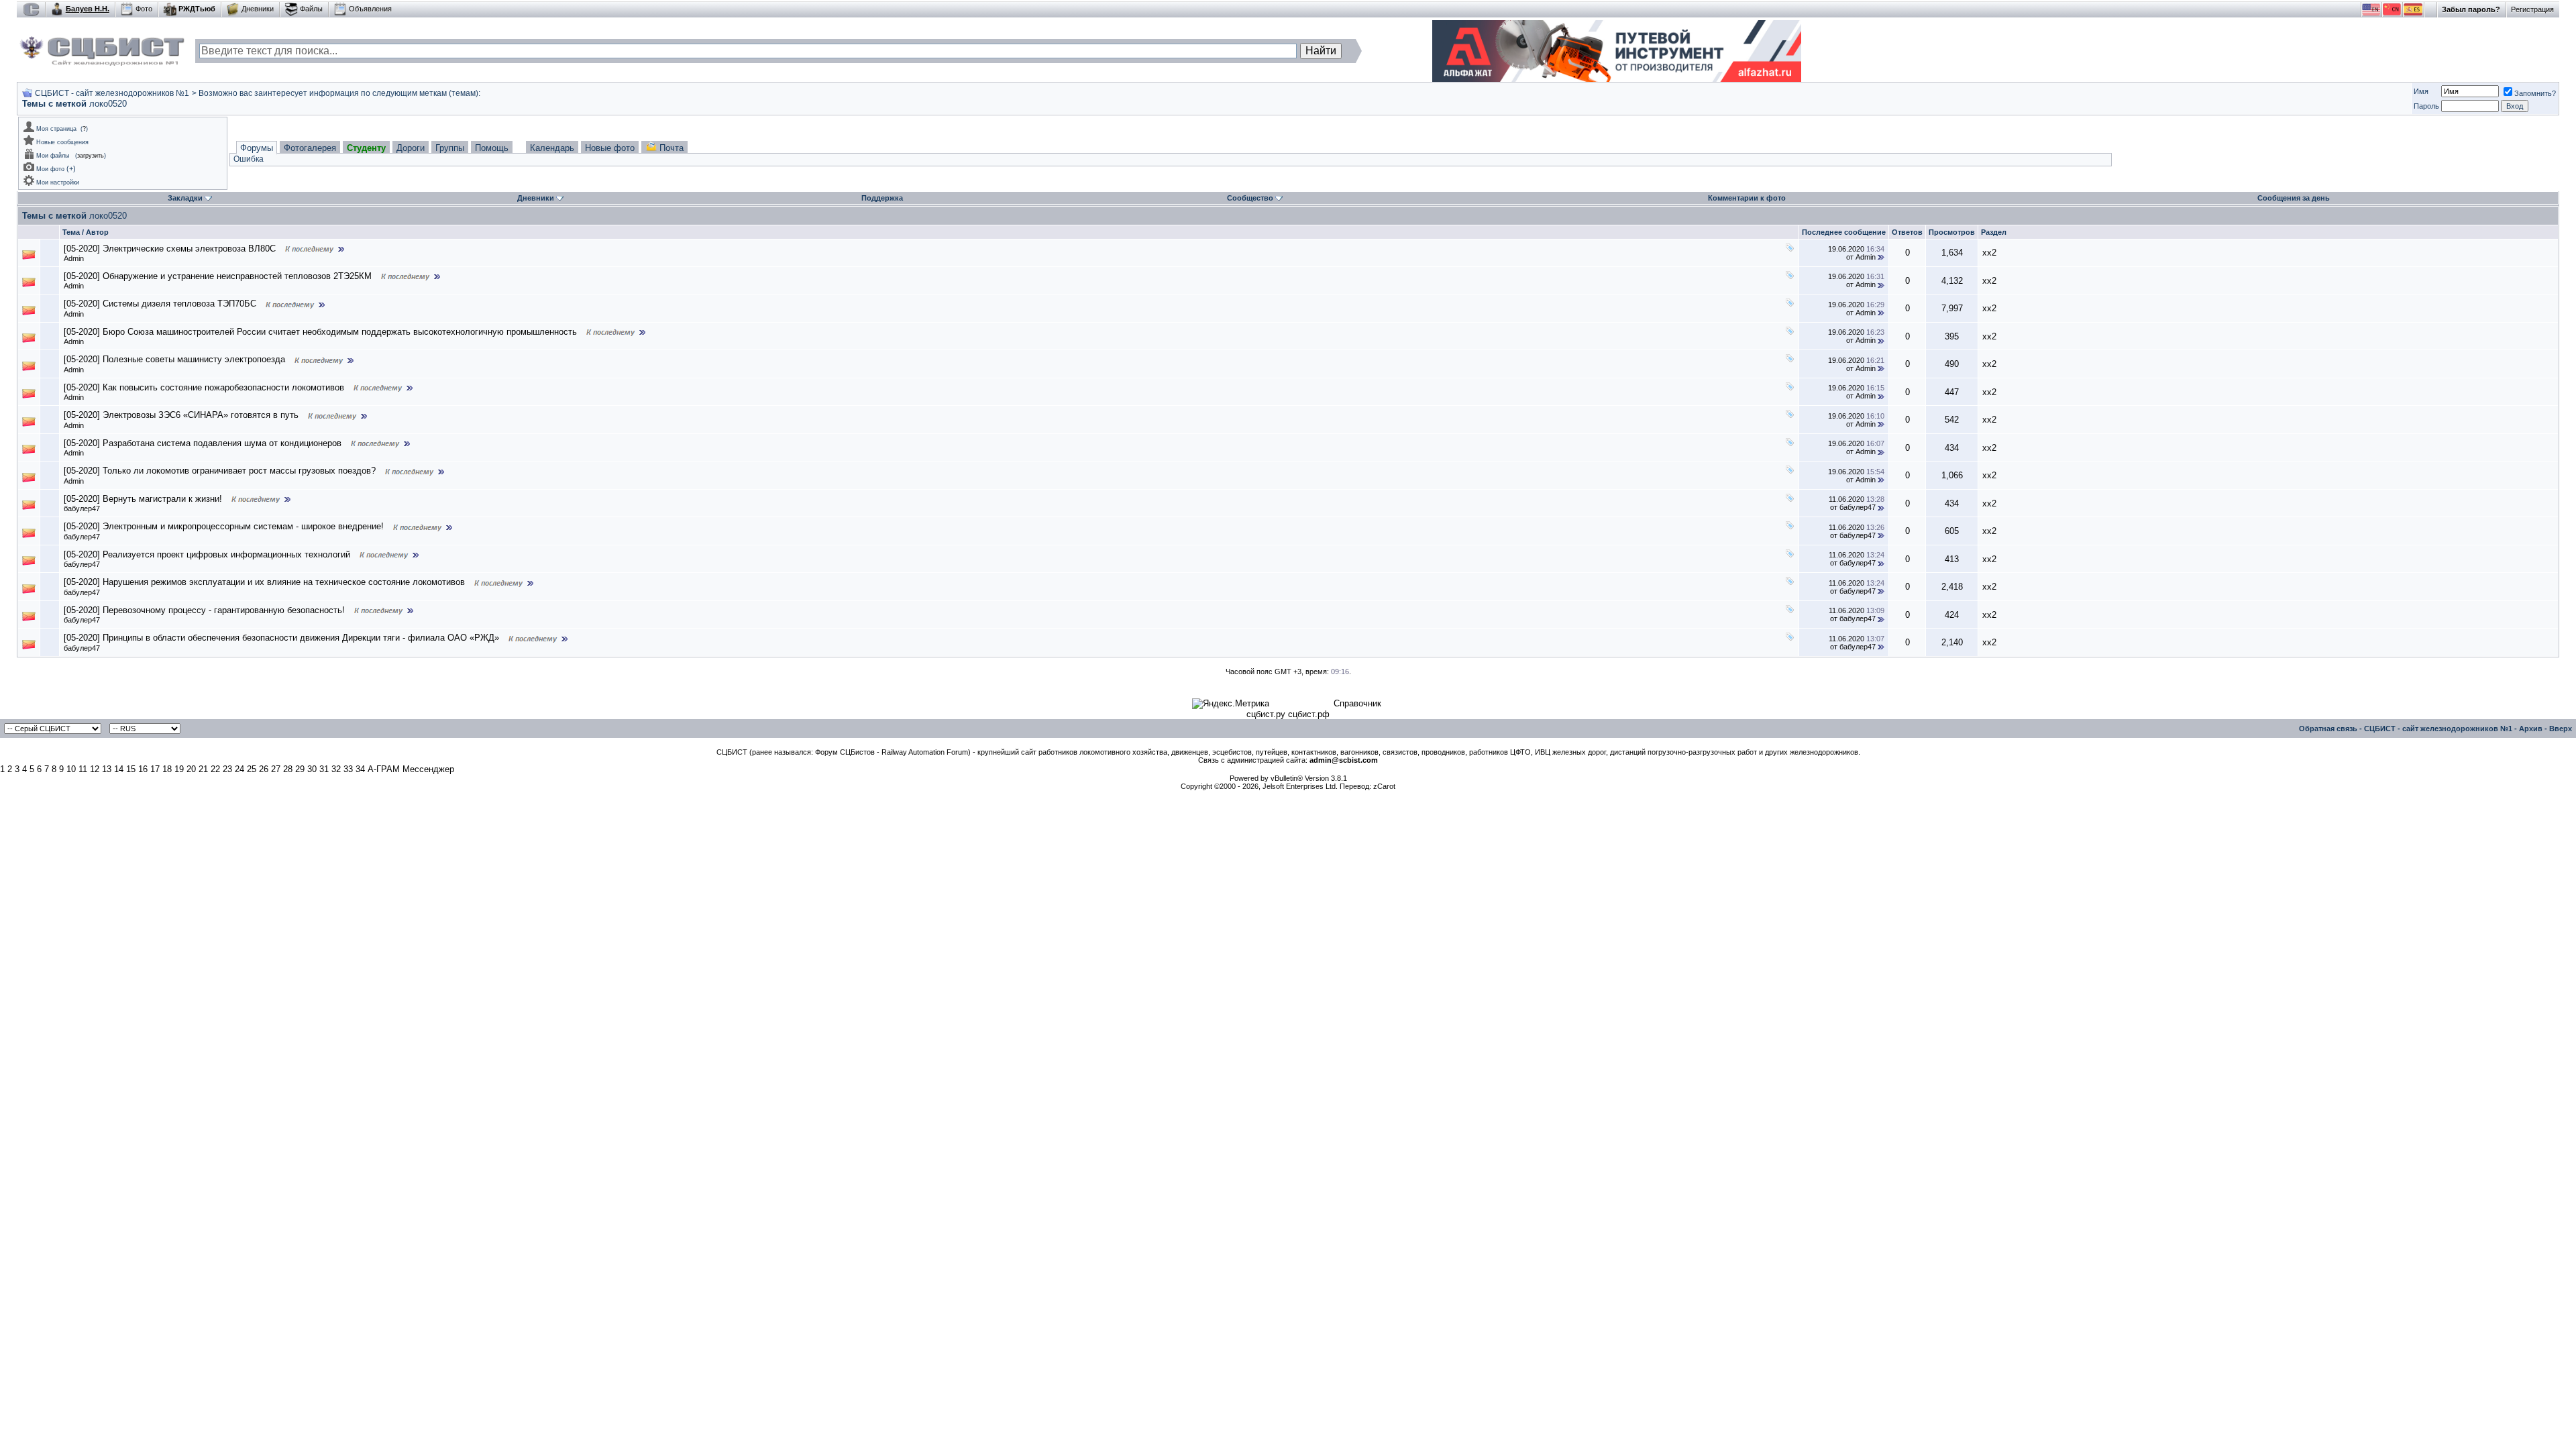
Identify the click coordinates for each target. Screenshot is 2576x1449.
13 (107, 769)
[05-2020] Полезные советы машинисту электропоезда (174, 359)
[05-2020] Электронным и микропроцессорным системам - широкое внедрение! (224, 526)
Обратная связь (2328, 729)
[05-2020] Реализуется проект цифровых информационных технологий (207, 554)
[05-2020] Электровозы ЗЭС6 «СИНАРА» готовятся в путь (181, 415)
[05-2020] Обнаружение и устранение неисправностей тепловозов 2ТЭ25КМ (218, 276)
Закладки (185, 198)
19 (179, 769)
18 (167, 769)
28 (288, 769)
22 (215, 769)
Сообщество (1250, 198)
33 (348, 769)
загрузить (91, 156)
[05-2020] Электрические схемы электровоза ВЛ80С (170, 249)
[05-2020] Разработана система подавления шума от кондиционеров (203, 443)
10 (71, 769)
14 (119, 769)
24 (239, 769)
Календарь (552, 148)
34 (360, 769)
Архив (2531, 729)
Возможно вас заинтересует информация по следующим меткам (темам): (339, 93)
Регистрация (2532, 9)
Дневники (258, 9)
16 (143, 769)
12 (95, 769)
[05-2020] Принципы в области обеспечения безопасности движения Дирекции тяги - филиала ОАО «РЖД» (281, 638)
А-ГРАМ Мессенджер (411, 769)
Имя (2421, 91)
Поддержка (882, 198)
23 (227, 769)
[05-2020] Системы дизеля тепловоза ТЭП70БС (160, 304)
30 (312, 769)
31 (324, 769)
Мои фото (50, 169)
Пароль (2426, 106)
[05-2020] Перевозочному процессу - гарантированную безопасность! (204, 610)
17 (155, 769)
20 (191, 769)
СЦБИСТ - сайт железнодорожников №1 (112, 93)
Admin (74, 258)
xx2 (1989, 253)
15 (131, 769)
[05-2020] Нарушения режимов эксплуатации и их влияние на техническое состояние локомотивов (264, 582)
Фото (144, 9)
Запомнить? (2535, 93)
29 (300, 769)
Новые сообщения (62, 142)
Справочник (1357, 703)
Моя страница (56, 129)
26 (264, 769)
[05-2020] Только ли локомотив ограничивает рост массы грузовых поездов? (220, 471)
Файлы (311, 9)
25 (252, 769)
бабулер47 (82, 508)
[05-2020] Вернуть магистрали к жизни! (143, 499)
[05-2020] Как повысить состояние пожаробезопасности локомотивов (204, 387)
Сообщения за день (2294, 198)
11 (83, 769)
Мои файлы (53, 156)
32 (336, 769)
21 (203, 769)
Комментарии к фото (1747, 198)
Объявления (370, 9)
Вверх (2561, 729)
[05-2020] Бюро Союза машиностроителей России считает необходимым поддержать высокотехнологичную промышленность (320, 332)
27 (276, 769)
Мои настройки (58, 182)
